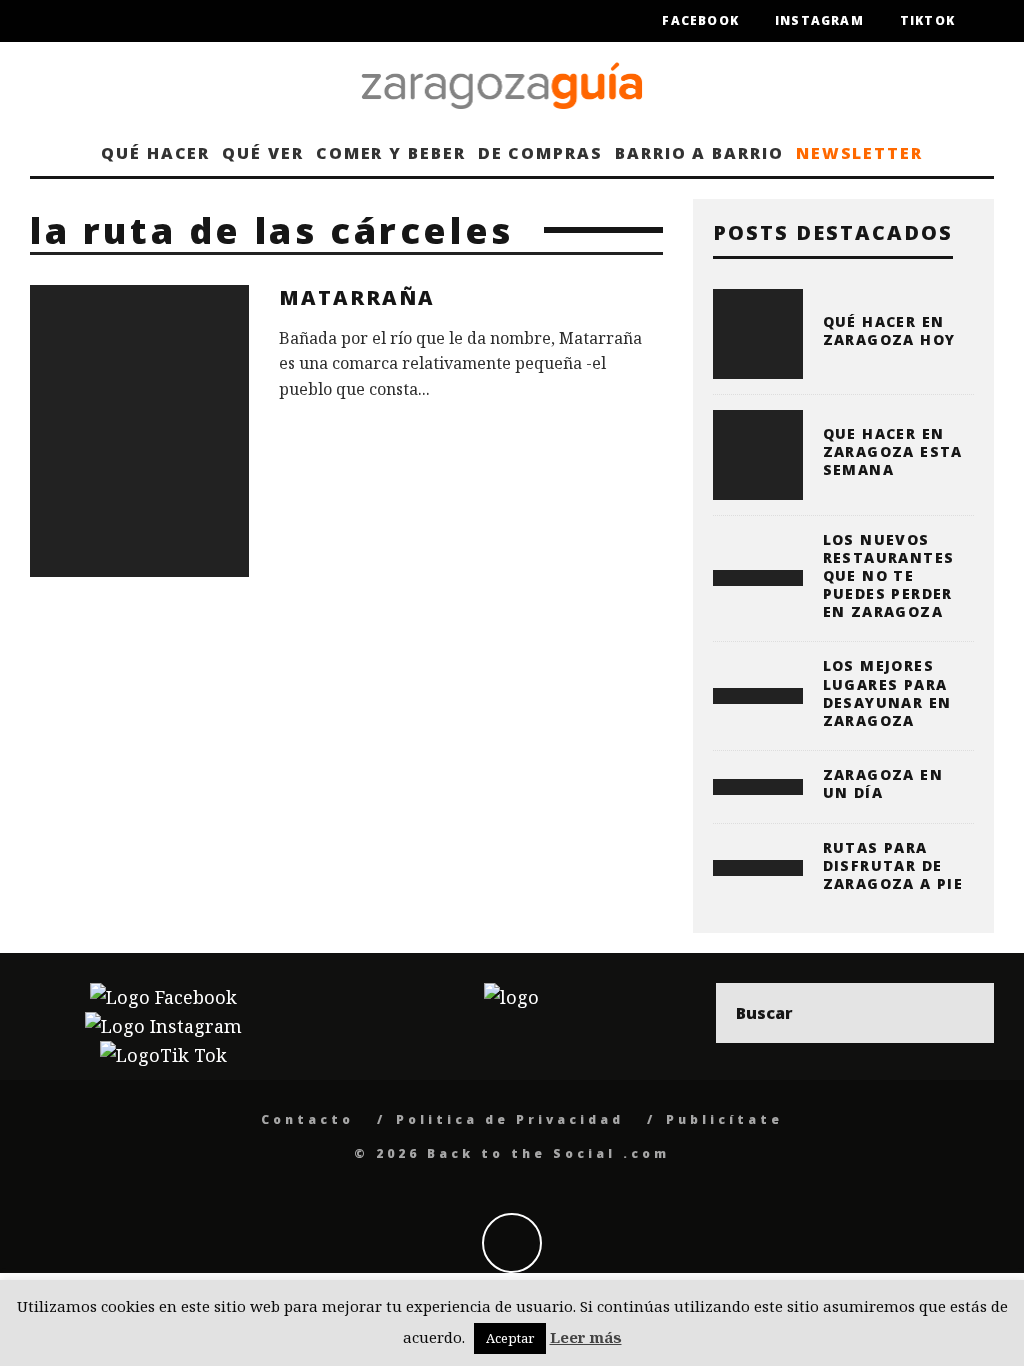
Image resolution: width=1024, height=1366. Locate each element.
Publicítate (724, 1119)
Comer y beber (391, 153)
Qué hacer (155, 153)
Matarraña (357, 297)
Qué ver (262, 153)
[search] (964, 1013)
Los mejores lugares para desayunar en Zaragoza (887, 693)
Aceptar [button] (510, 1338)
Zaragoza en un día (883, 783)
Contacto (307, 1119)
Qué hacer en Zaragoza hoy (889, 330)
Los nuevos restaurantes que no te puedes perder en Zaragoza (889, 576)
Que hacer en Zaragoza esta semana (893, 451)
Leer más (586, 1337)
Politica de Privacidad (510, 1119)
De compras (540, 153)
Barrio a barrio (699, 153)
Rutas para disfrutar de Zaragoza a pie (893, 865)
